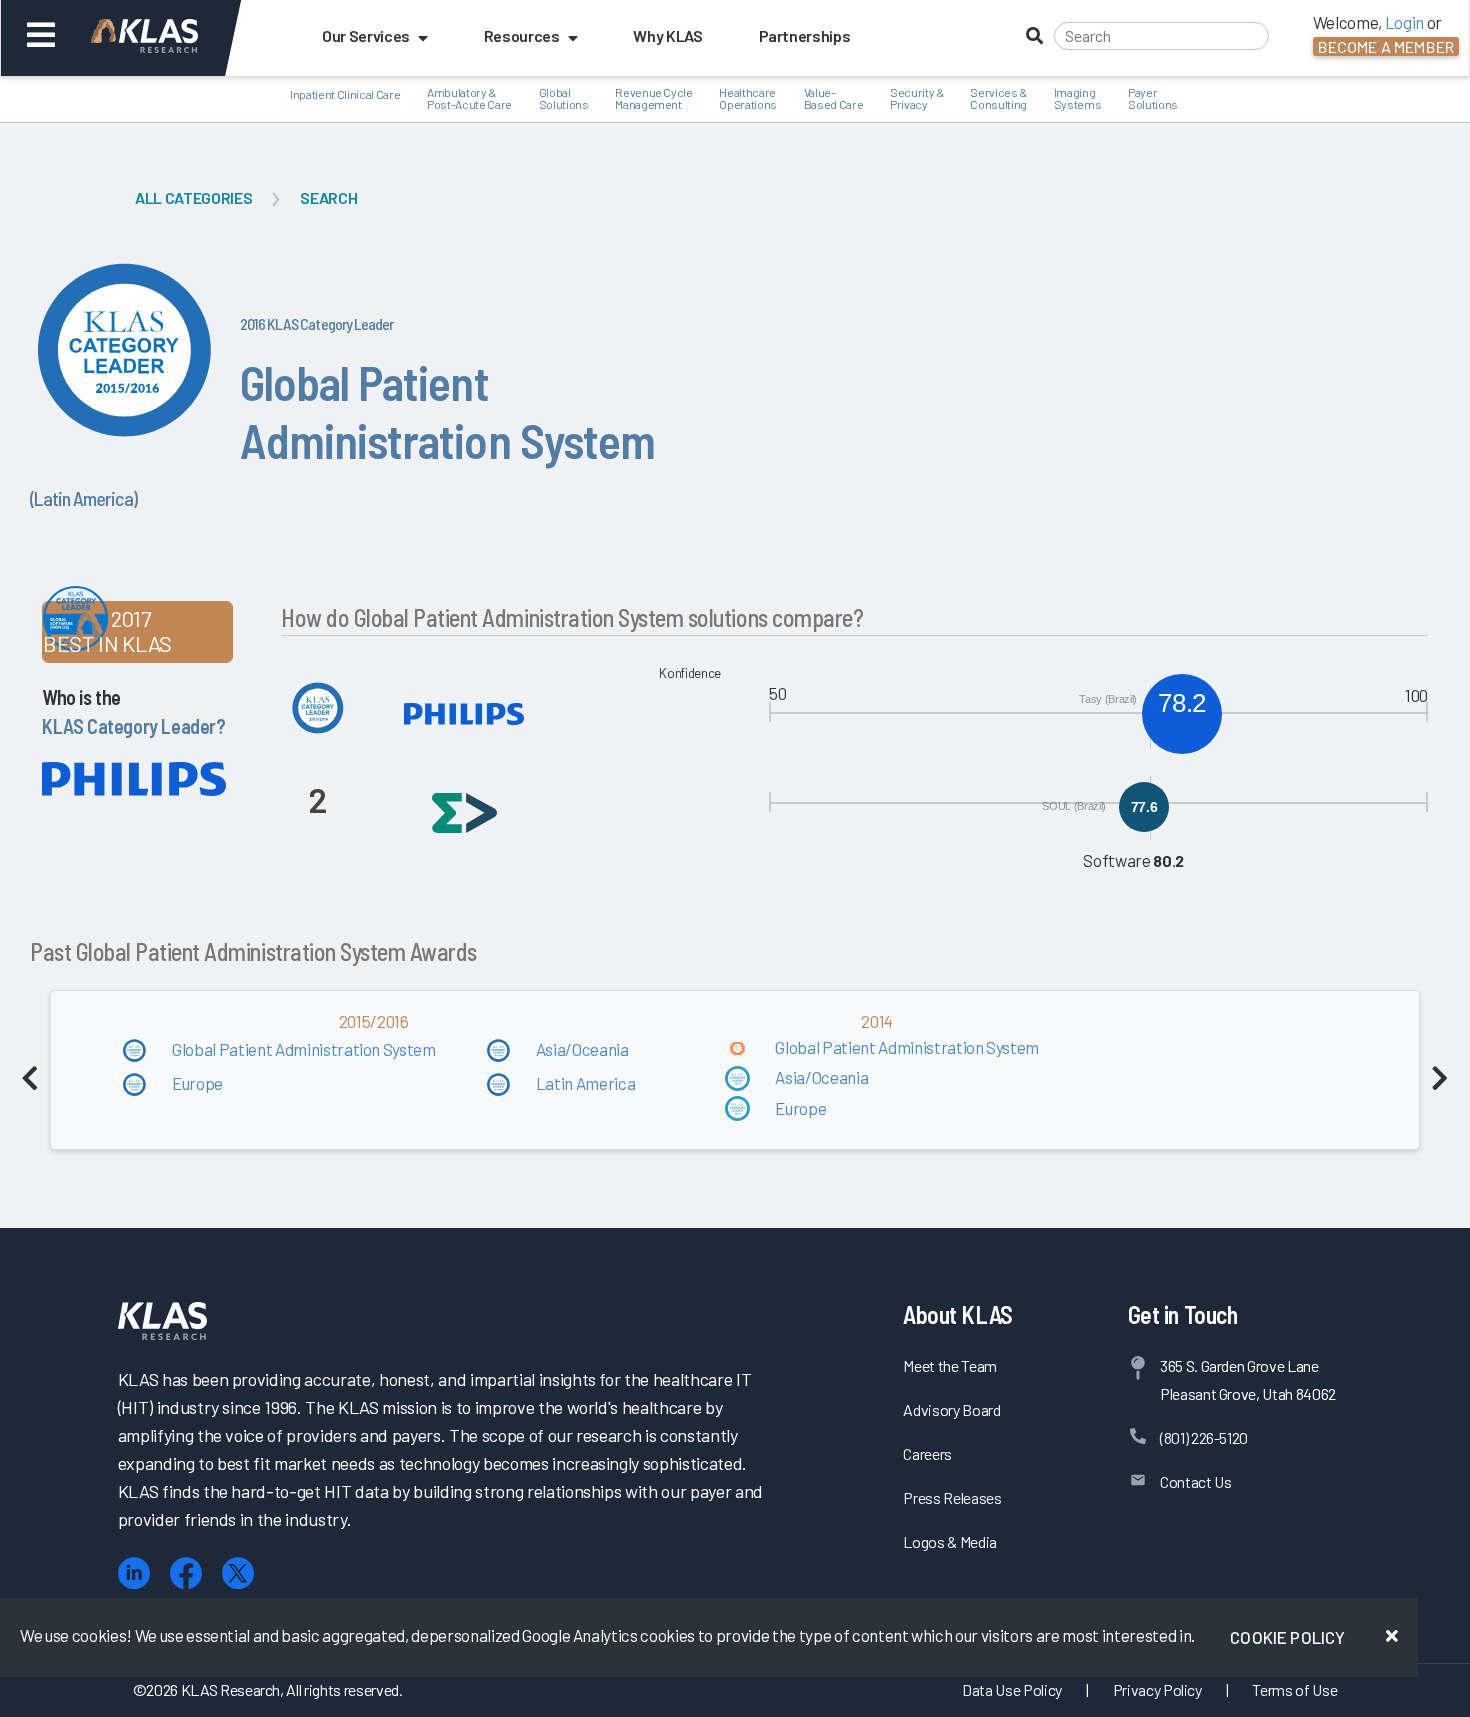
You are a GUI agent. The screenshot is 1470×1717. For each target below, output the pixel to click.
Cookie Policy (1287, 1637)
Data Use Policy (1012, 1689)
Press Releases (952, 1497)
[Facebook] (186, 1573)
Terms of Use (1294, 1689)
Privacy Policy (1157, 1689)
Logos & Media (950, 1541)
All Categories (193, 197)
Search (328, 197)
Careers (927, 1453)
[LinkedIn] (134, 1573)
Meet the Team (950, 1365)
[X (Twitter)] (238, 1573)
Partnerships (805, 35)
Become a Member (1386, 46)
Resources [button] (522, 35)
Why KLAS (667, 35)
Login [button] (1404, 22)
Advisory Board (951, 1409)
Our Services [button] (366, 35)
